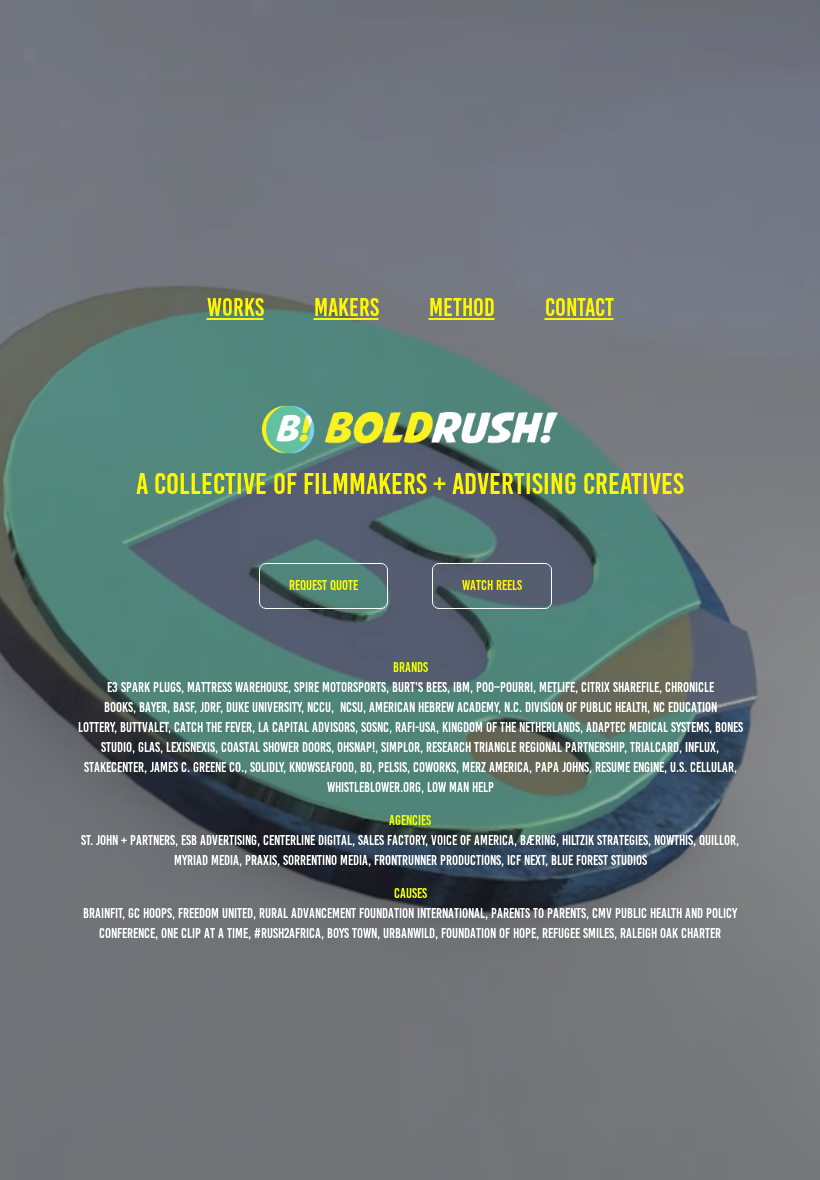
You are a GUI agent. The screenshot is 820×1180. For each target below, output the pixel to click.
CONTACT (579, 307)
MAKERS (346, 307)
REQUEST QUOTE (323, 585)
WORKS (235, 307)
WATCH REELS (492, 585)
